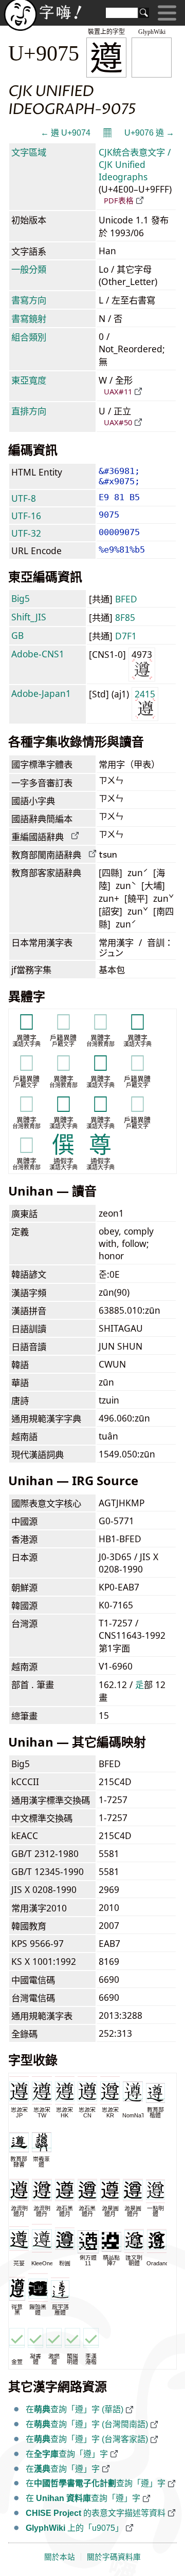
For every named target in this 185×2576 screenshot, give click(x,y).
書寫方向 (29, 300)
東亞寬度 (29, 380)
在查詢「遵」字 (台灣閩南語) (87, 2424)
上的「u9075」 (75, 2528)
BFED (126, 599)
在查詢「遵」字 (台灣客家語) (87, 2439)
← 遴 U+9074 (66, 133)
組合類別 (29, 337)
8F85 (125, 617)
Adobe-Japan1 (41, 693)
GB (17, 635)
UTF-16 (26, 516)
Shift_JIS (29, 617)
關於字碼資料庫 (114, 2557)
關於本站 (60, 2557)
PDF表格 (119, 200)
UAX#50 (118, 422)
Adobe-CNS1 (38, 654)
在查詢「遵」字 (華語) (75, 2409)
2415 (145, 694)
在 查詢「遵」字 (83, 2498)
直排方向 (29, 411)
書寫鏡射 (29, 318)
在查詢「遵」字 (67, 2454)
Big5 (21, 598)
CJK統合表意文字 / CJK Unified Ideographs (135, 164)
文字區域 (29, 152)
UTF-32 (26, 533)
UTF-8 (24, 498)
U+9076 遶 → (149, 133)
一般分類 (29, 269)
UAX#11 (118, 391)
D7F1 (126, 636)
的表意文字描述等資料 (96, 2513)
